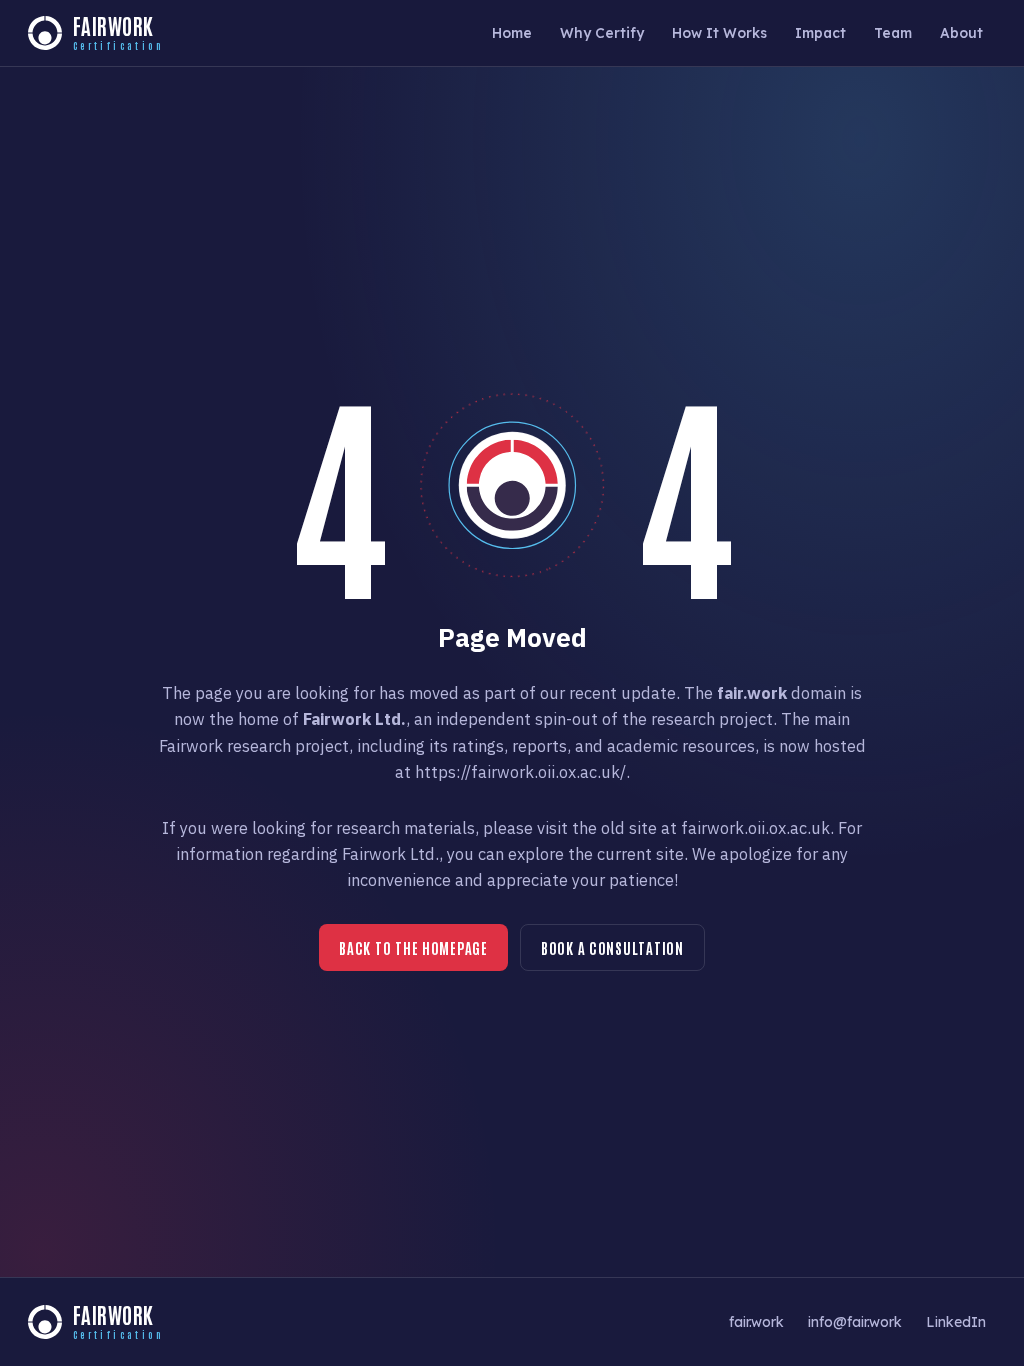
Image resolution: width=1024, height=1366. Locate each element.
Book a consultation (612, 947)
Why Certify (602, 32)
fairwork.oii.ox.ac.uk (755, 828)
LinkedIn (956, 1321)
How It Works (719, 32)
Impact (820, 32)
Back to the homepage (413, 947)
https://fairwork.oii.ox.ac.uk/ (520, 772)
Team (893, 32)
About (961, 32)
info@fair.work (855, 1321)
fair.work (756, 1321)
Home (512, 32)
